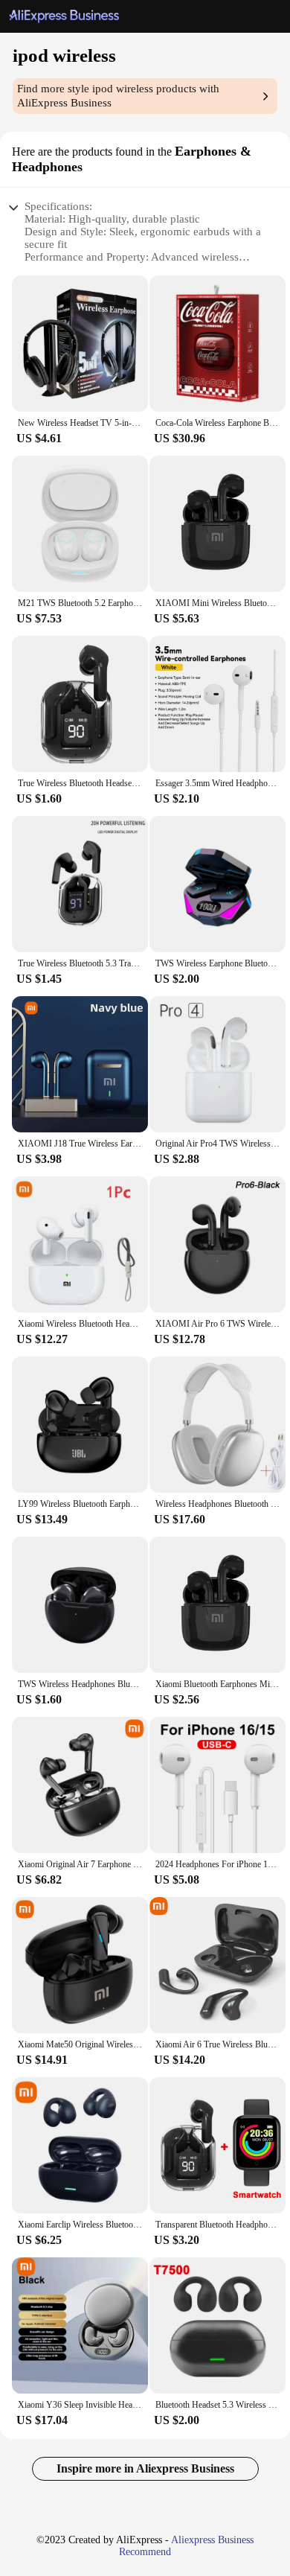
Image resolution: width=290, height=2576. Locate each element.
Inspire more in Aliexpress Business (145, 2468)
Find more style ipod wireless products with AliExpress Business (118, 96)
